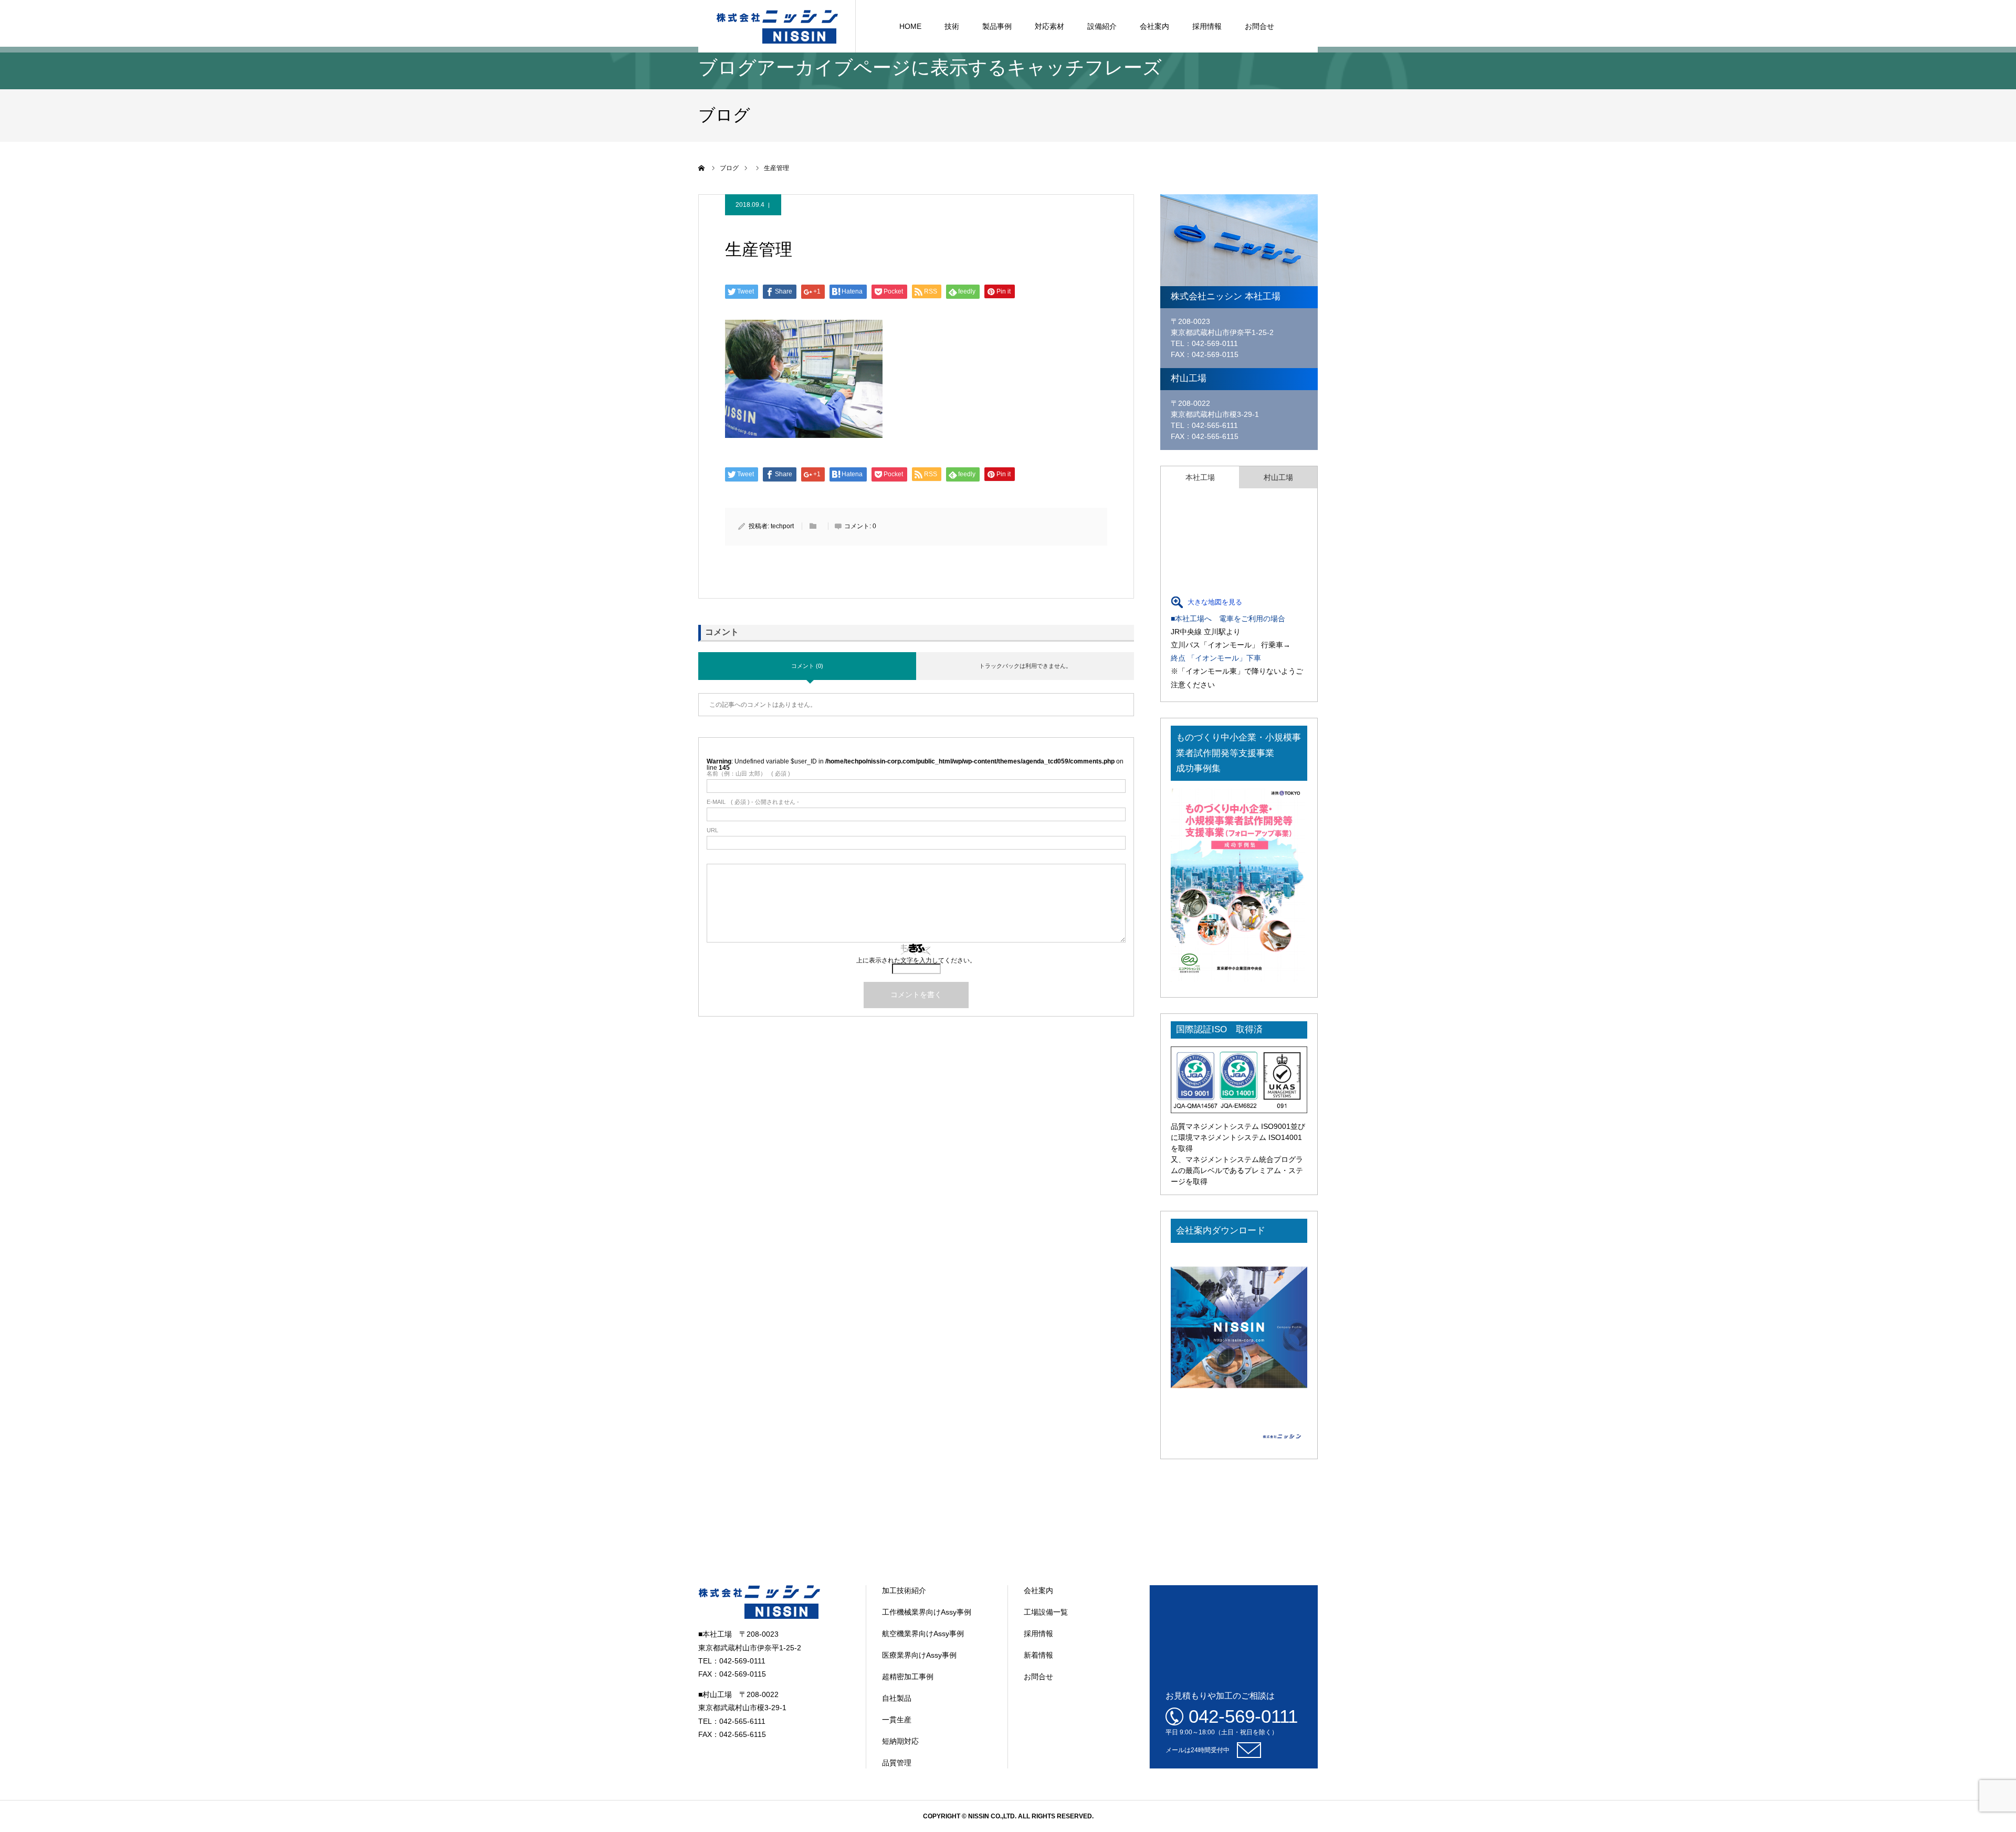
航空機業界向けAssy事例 (923, 1634)
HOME (910, 26)
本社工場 (1200, 477)
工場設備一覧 (1046, 1612)
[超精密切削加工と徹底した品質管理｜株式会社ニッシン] (777, 26)
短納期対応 (900, 1741)
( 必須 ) (748, 774)
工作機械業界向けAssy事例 (927, 1612)
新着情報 (1038, 1655)
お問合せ (1259, 26)
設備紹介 (1102, 26)
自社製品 (897, 1698)
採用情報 (1207, 26)
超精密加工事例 (908, 1677)
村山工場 (1278, 477)
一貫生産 (897, 1720)
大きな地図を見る (1215, 602)
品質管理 (897, 1763)
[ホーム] (702, 168)
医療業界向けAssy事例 (919, 1655)
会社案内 (1154, 26)
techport (782, 526)
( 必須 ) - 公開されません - (753, 802)
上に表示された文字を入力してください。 (916, 960)
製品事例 (997, 26)
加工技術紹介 (904, 1590)
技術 (952, 26)
